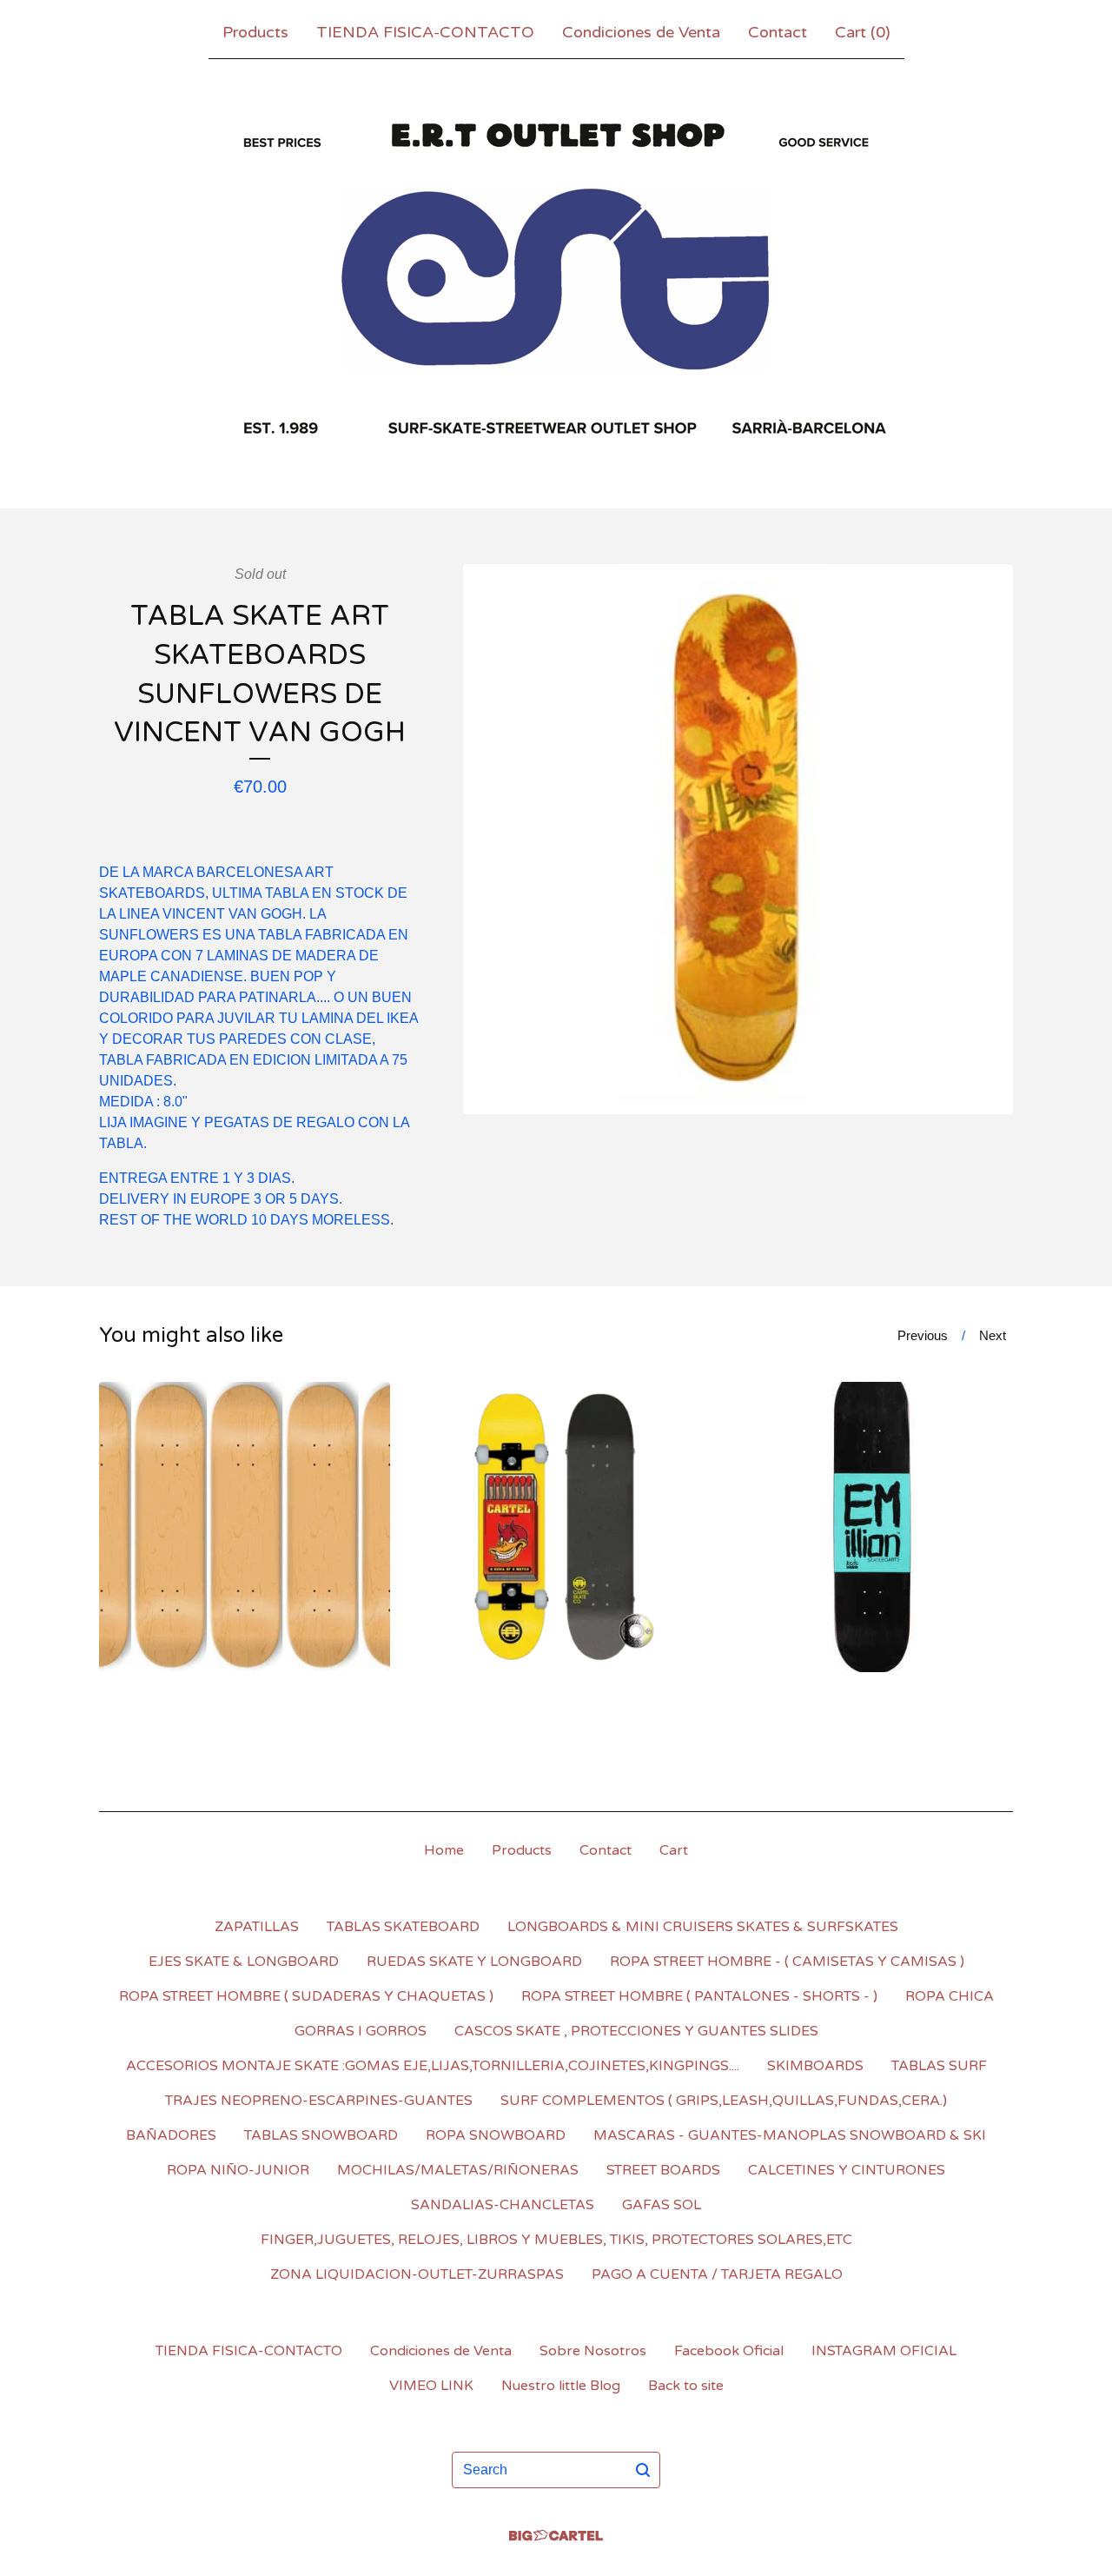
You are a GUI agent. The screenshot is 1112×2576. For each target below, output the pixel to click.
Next (993, 1335)
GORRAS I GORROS (361, 2031)
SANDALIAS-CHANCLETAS (503, 2205)
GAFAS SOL (662, 2205)
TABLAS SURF (939, 2066)
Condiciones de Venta (641, 32)
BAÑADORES (171, 2135)
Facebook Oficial (729, 2351)
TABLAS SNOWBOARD (321, 2135)
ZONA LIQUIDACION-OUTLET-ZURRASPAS (417, 2274)
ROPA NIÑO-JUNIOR (238, 2170)
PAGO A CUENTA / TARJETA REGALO (717, 2274)
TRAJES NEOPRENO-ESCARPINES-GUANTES (319, 2101)
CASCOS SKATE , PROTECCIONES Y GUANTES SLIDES (636, 2031)
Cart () (863, 32)
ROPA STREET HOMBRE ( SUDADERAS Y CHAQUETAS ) (306, 1996)
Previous (923, 1335)
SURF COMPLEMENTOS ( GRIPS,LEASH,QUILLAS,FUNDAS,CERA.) (724, 2101)
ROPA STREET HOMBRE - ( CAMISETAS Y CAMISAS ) (787, 1962)
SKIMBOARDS (815, 2066)
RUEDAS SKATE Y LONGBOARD (474, 1962)
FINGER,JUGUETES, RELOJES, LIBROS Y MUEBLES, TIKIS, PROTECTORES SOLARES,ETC (556, 2240)
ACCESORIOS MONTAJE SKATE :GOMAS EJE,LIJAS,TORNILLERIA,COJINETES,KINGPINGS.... (433, 2066)
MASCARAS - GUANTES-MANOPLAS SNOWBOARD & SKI (790, 2135)
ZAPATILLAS (257, 1927)
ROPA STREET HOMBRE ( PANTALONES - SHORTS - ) (699, 1996)
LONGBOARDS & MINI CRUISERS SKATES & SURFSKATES (703, 1927)
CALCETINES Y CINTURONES (847, 2170)
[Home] (556, 280)
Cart (674, 1850)
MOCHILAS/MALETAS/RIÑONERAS (458, 2170)
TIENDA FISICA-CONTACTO (425, 32)
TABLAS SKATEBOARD (403, 1927)
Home (444, 1850)
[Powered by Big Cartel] (556, 2536)
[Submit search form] (643, 2470)
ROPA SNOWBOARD (496, 2135)
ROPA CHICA (950, 1996)
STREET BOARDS (663, 2170)
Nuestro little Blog (561, 2386)
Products (255, 32)
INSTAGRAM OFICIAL (884, 2351)
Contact (778, 32)
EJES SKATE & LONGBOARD (244, 1962)
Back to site (686, 2386)
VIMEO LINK (431, 2386)
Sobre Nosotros (593, 2351)
